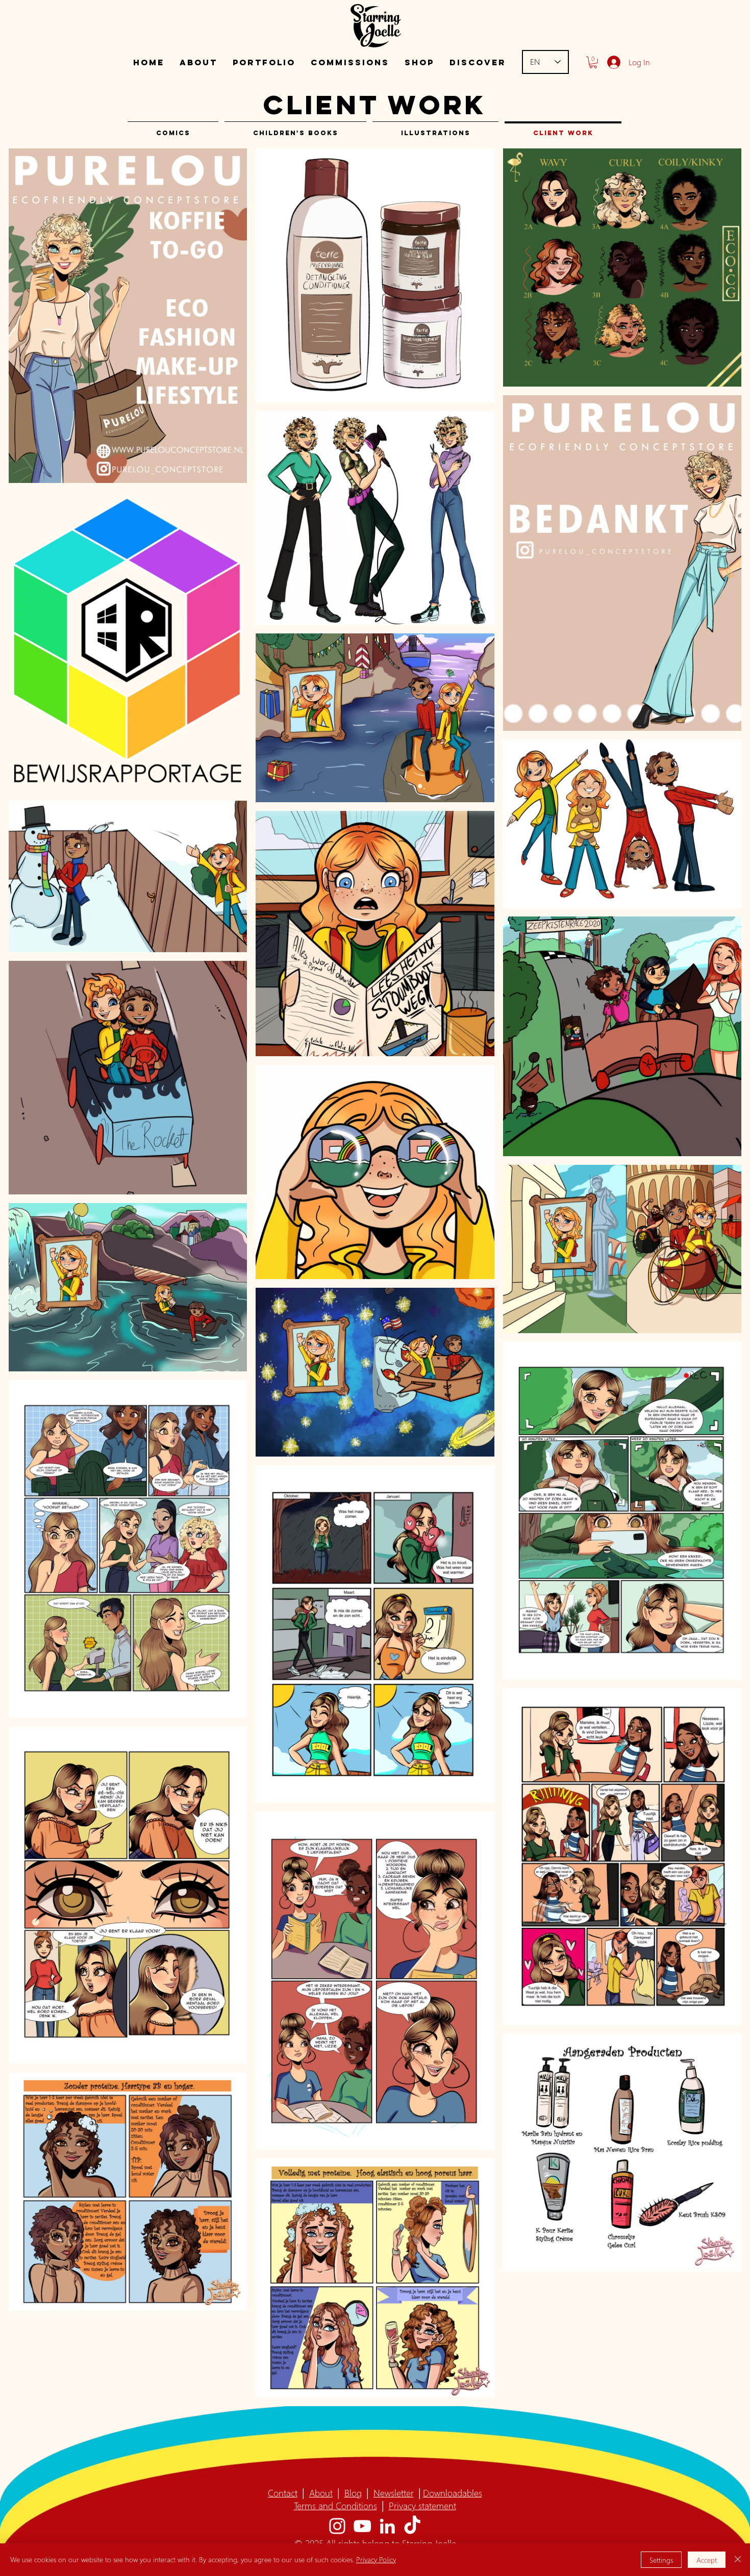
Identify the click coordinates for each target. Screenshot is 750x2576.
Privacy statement (422, 2505)
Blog (353, 2493)
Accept (707, 2560)
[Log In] (612, 62)
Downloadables (453, 2493)
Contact (283, 2493)
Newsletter (394, 2493)
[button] (264, 62)
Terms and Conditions (335, 2505)
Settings (661, 2560)
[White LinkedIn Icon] (387, 2526)
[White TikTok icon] (412, 2526)
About (321, 2493)
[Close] (738, 2560)
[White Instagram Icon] (337, 2526)
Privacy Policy (376, 2559)
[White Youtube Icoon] (362, 2526)
